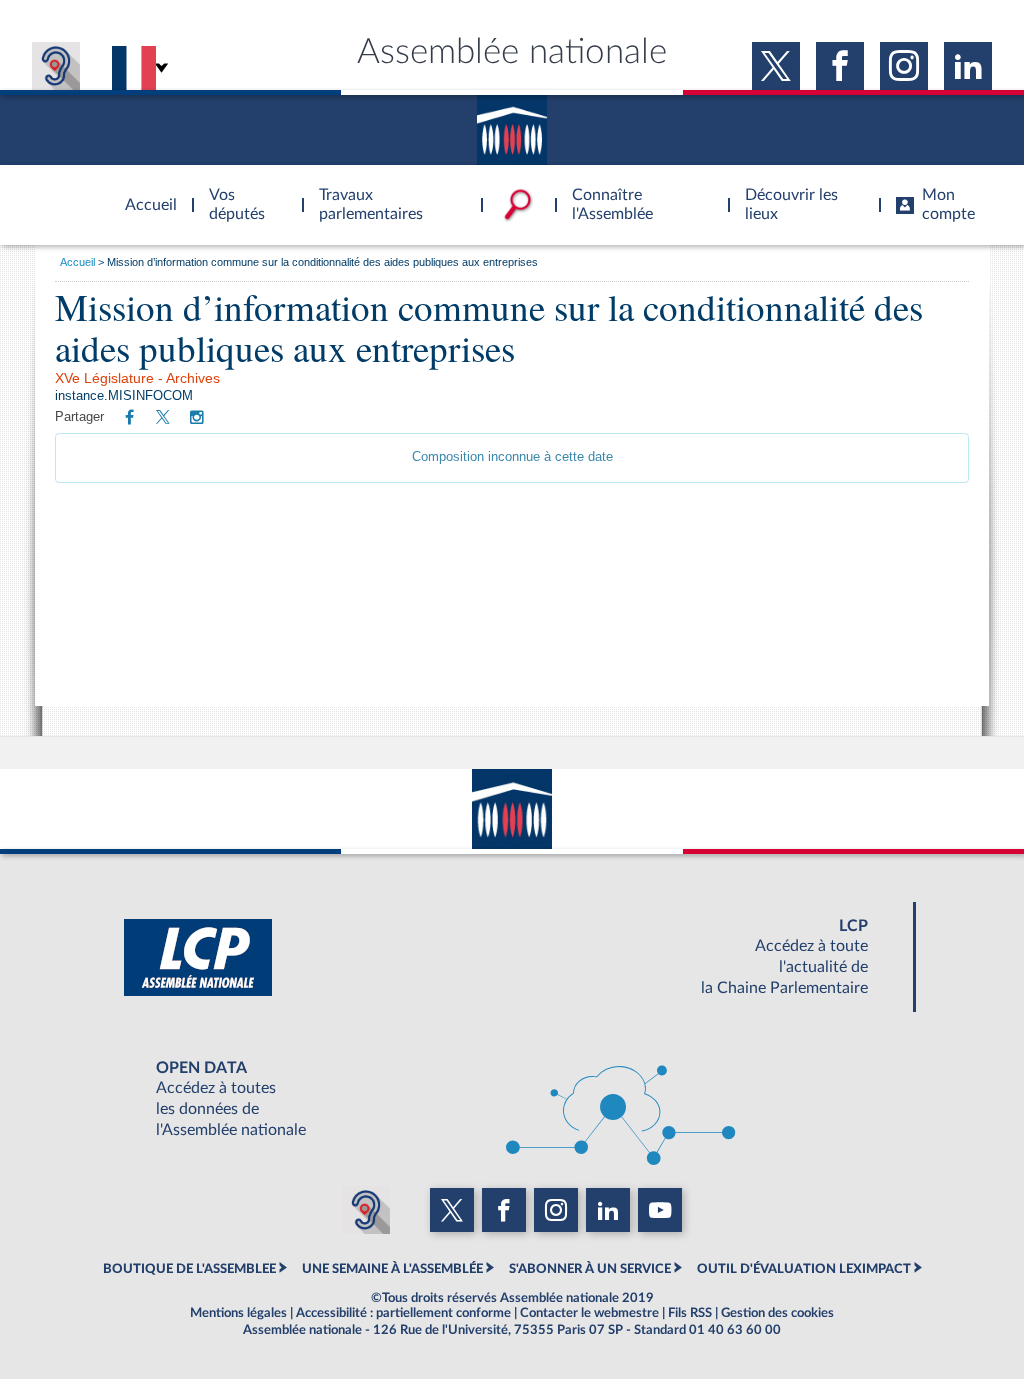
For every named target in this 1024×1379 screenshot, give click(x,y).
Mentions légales (238, 1313)
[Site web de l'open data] (512, 1099)
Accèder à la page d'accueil (144, 193)
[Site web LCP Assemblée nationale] (512, 957)
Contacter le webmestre (589, 1313)
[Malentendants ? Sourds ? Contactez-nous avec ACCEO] (56, 66)
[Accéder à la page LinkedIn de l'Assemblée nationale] (968, 66)
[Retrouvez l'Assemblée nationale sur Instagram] (197, 418)
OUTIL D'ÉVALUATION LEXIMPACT (804, 1269)
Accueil (77, 262)
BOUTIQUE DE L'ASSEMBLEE (189, 1269)
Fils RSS (690, 1313)
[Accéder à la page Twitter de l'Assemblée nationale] (776, 66)
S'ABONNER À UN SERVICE (590, 1269)
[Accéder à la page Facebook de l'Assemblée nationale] (840, 66)
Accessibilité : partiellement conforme (403, 1313)
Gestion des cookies (777, 1313)
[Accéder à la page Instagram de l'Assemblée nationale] (904, 66)
